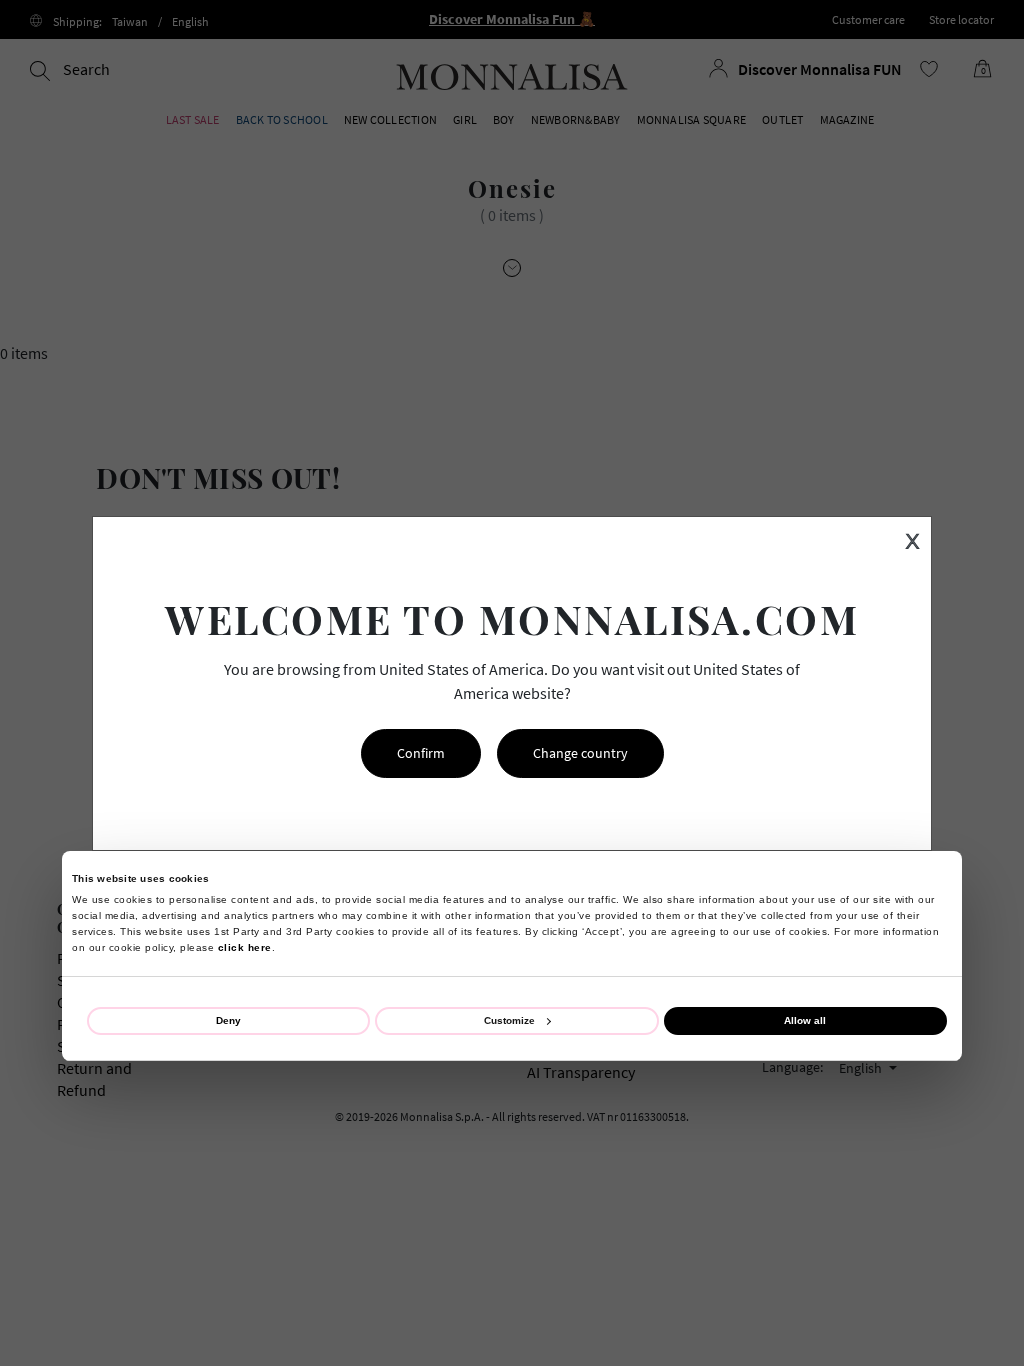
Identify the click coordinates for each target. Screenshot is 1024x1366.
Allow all (805, 1020)
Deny (228, 1020)
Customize (509, 1020)
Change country (580, 753)
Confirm (421, 753)
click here (245, 947)
